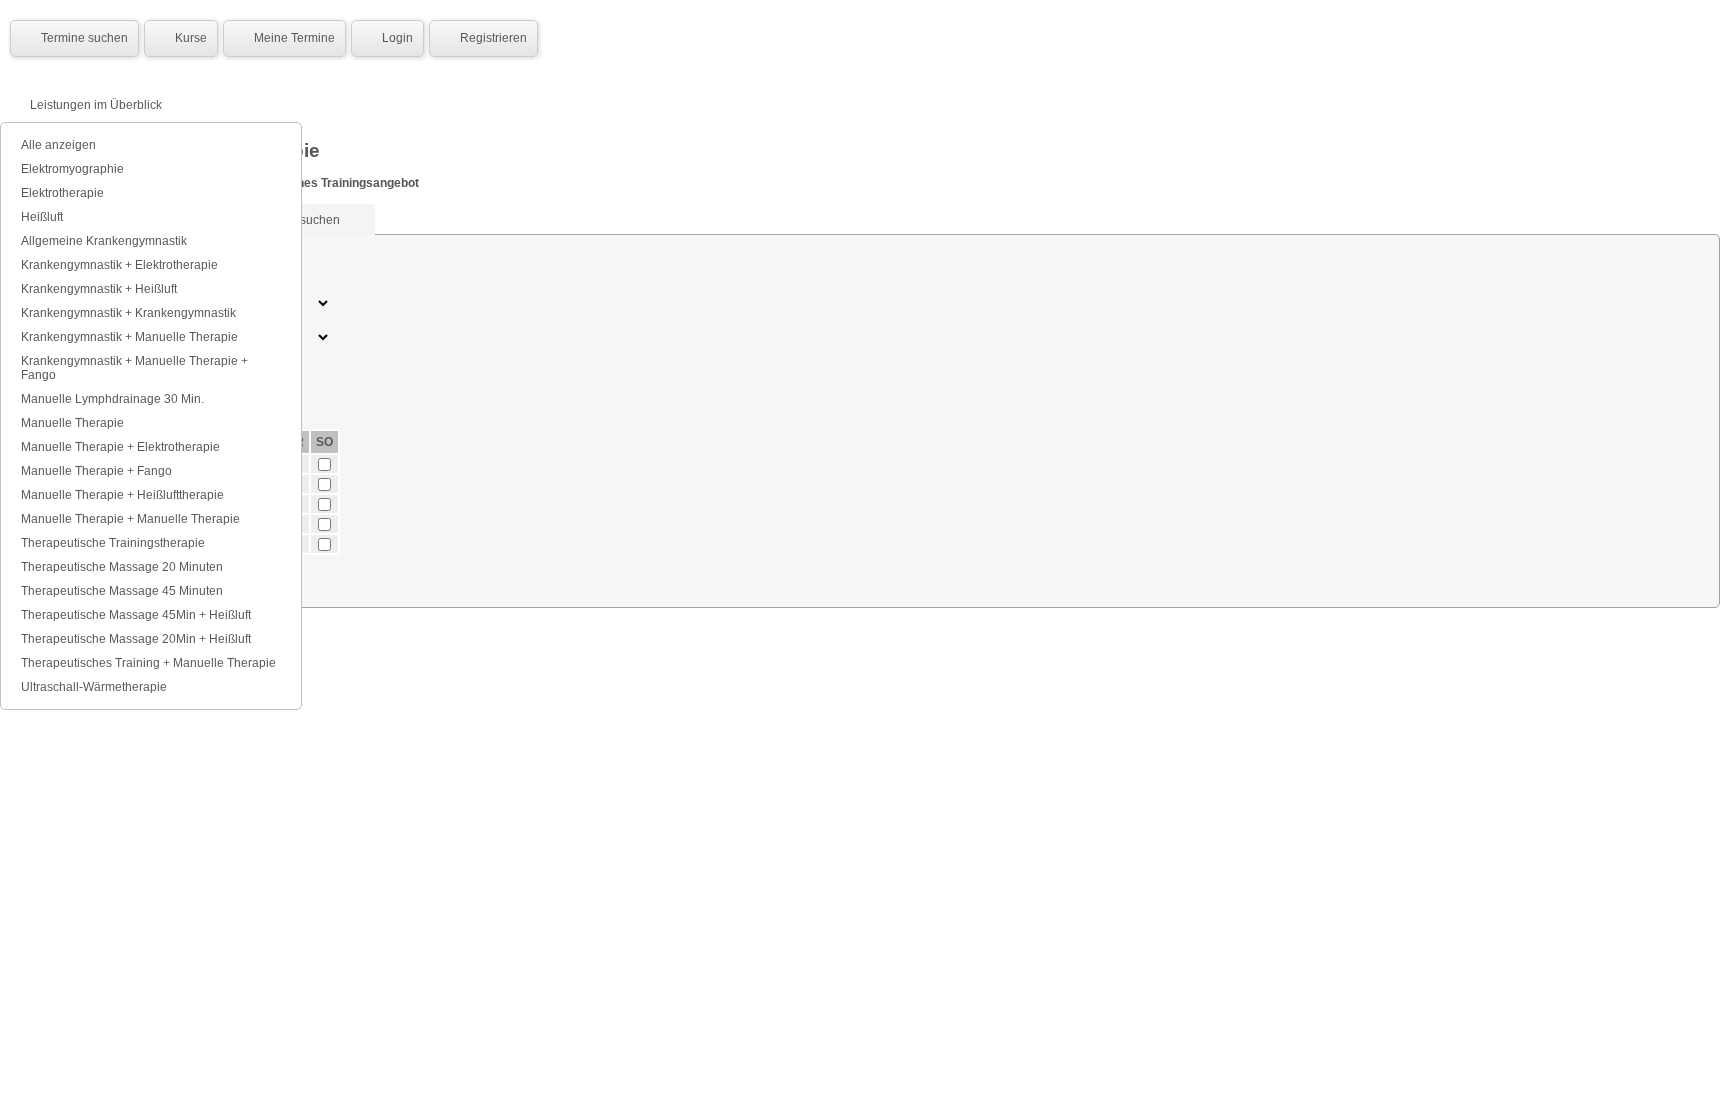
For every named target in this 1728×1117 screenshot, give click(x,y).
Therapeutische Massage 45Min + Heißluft (136, 615)
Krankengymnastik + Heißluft (99, 289)
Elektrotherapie (62, 193)
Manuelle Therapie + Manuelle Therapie (130, 519)
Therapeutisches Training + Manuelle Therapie (148, 663)
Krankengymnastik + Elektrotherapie (119, 265)
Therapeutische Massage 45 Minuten (122, 591)
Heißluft (42, 217)
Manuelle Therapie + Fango (96, 471)
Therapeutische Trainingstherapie (113, 543)
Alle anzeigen (58, 145)
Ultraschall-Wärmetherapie (94, 687)
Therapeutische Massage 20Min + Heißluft (136, 639)
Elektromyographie (72, 169)
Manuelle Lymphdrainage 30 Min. (112, 399)
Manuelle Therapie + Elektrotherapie (120, 447)
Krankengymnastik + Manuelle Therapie (129, 337)
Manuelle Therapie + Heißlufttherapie (122, 495)
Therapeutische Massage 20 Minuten (122, 567)
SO (324, 442)
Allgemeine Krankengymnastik (104, 241)
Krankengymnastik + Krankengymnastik (128, 313)
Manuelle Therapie (72, 423)
